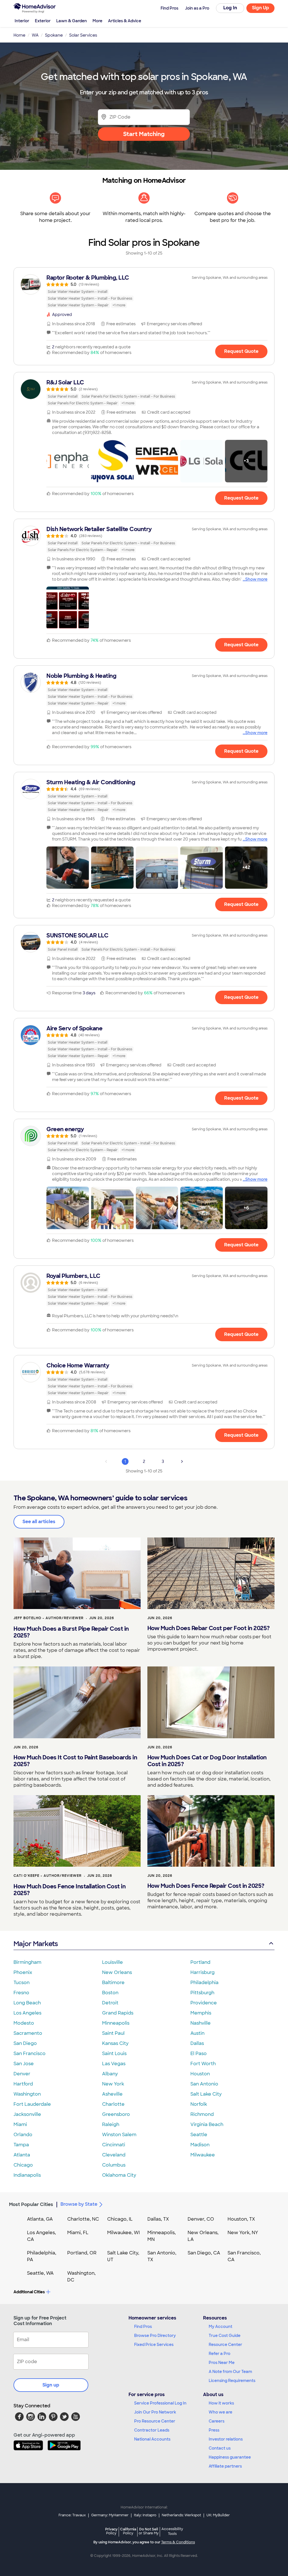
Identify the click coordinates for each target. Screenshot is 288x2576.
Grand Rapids (118, 2013)
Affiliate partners (225, 2466)
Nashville (201, 2023)
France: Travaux (72, 2515)
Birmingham (27, 1962)
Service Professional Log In (160, 2403)
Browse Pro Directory (155, 2336)
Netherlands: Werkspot (181, 2515)
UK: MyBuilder (218, 2515)
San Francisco (30, 2054)
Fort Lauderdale (32, 2104)
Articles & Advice (125, 21)
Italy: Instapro (145, 2515)
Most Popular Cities (31, 2204)
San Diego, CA (204, 2253)
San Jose (24, 2064)
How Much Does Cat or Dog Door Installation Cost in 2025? (207, 1761)
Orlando (23, 2135)
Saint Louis (114, 2054)
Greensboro (116, 2114)
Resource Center (225, 2345)
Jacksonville (27, 2114)
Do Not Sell (149, 2531)
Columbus (114, 2165)
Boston (110, 1993)
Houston (200, 2074)
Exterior (43, 21)
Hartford (23, 2084)
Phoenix (23, 1972)
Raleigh (111, 2124)
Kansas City (115, 2043)
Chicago (23, 2165)
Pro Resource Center (155, 2421)
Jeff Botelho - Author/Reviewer (49, 1618)
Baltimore (113, 1983)
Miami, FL (78, 2233)
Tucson (22, 1983)
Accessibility (172, 2532)
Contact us (220, 2448)
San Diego (25, 2043)
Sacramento (28, 2033)
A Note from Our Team (230, 2372)
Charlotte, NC (83, 2219)
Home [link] (19, 35)
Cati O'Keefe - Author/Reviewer (48, 1876)
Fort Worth (203, 2064)
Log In (230, 8)
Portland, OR (82, 2253)
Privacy (111, 2531)
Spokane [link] (54, 35)
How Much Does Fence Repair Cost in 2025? (206, 1886)
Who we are (220, 2412)
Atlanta (22, 2155)
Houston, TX (241, 2219)
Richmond (202, 2114)
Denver (22, 2074)
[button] (68, 461)
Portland (200, 1962)
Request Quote (241, 351)
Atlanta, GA (40, 2219)
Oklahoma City (119, 2175)
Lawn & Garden (72, 21)
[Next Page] (182, 1461)
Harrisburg (202, 1972)
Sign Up (261, 8)
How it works (221, 2403)
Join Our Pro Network (155, 2412)
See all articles (39, 1522)
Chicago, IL (120, 2219)
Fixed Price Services (154, 2345)
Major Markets (36, 1944)
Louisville (112, 1962)
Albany (110, 2074)
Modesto (24, 2023)
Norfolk (199, 2104)
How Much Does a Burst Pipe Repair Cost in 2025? (71, 1632)
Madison (200, 2145)
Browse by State (79, 2204)
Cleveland (114, 2155)
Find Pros (143, 2327)
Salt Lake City (206, 2094)
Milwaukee (203, 2155)
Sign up (51, 2385)
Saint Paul (113, 2033)
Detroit (110, 2003)
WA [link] (35, 35)
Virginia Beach (207, 2124)
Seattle (199, 2135)
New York (113, 2084)
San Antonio (204, 2084)
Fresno (21, 1993)
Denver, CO (201, 2219)
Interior (22, 21)
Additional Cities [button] (29, 2292)
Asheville (112, 2094)
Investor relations (226, 2439)
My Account (220, 2327)
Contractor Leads (152, 2430)
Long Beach (27, 2003)
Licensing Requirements (232, 2381)
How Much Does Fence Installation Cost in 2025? (69, 1890)
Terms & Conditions (178, 2542)
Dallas (197, 2043)
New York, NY (243, 2233)
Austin (197, 2033)
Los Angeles (27, 2013)
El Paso (199, 2054)
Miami (20, 2124)
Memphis (201, 2013)
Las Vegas (114, 2064)
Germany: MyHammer (110, 2515)
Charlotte (113, 2104)
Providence (204, 2003)
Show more (256, 579)
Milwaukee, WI (123, 2233)
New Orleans (117, 1972)
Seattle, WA (40, 2273)
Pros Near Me (222, 2363)
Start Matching (144, 134)
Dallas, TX (158, 2219)
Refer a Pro (220, 2354)
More (97, 21)
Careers (217, 2421)
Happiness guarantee (230, 2457)
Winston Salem (119, 2135)
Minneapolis (116, 2023)
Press (214, 2430)
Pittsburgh (202, 1993)
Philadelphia (204, 1983)
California (128, 2531)
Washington (27, 2094)
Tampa (21, 2145)
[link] (144, 291)
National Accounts (152, 2439)
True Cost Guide (225, 2336)
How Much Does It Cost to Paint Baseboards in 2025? (75, 1761)
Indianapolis (27, 2175)
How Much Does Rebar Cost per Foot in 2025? (209, 1628)
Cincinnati (114, 2145)
